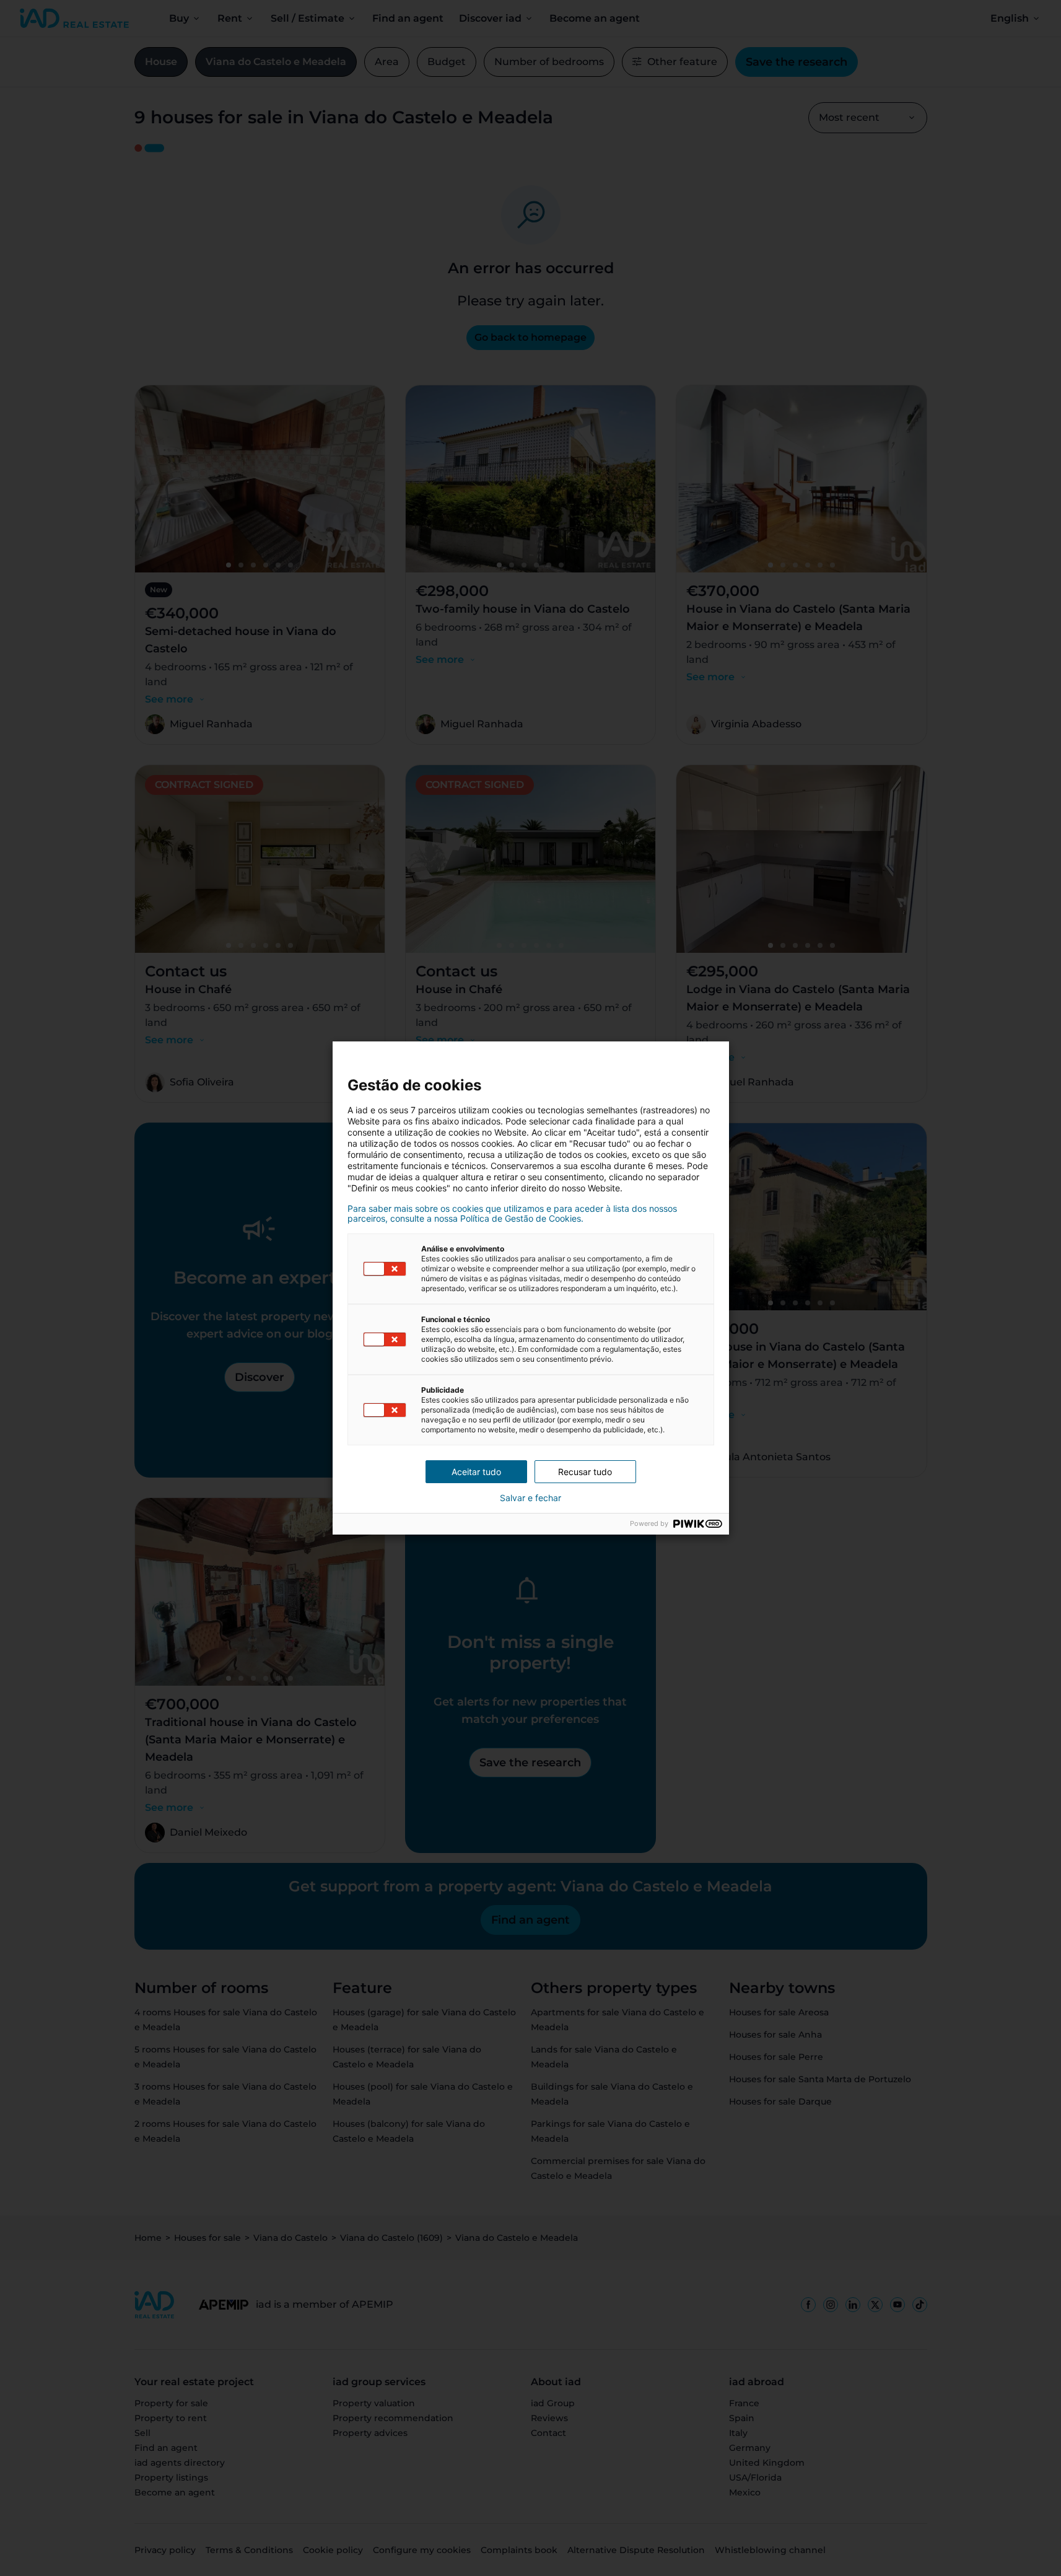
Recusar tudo (585, 1472)
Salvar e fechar (530, 1498)
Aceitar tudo (476, 1472)
